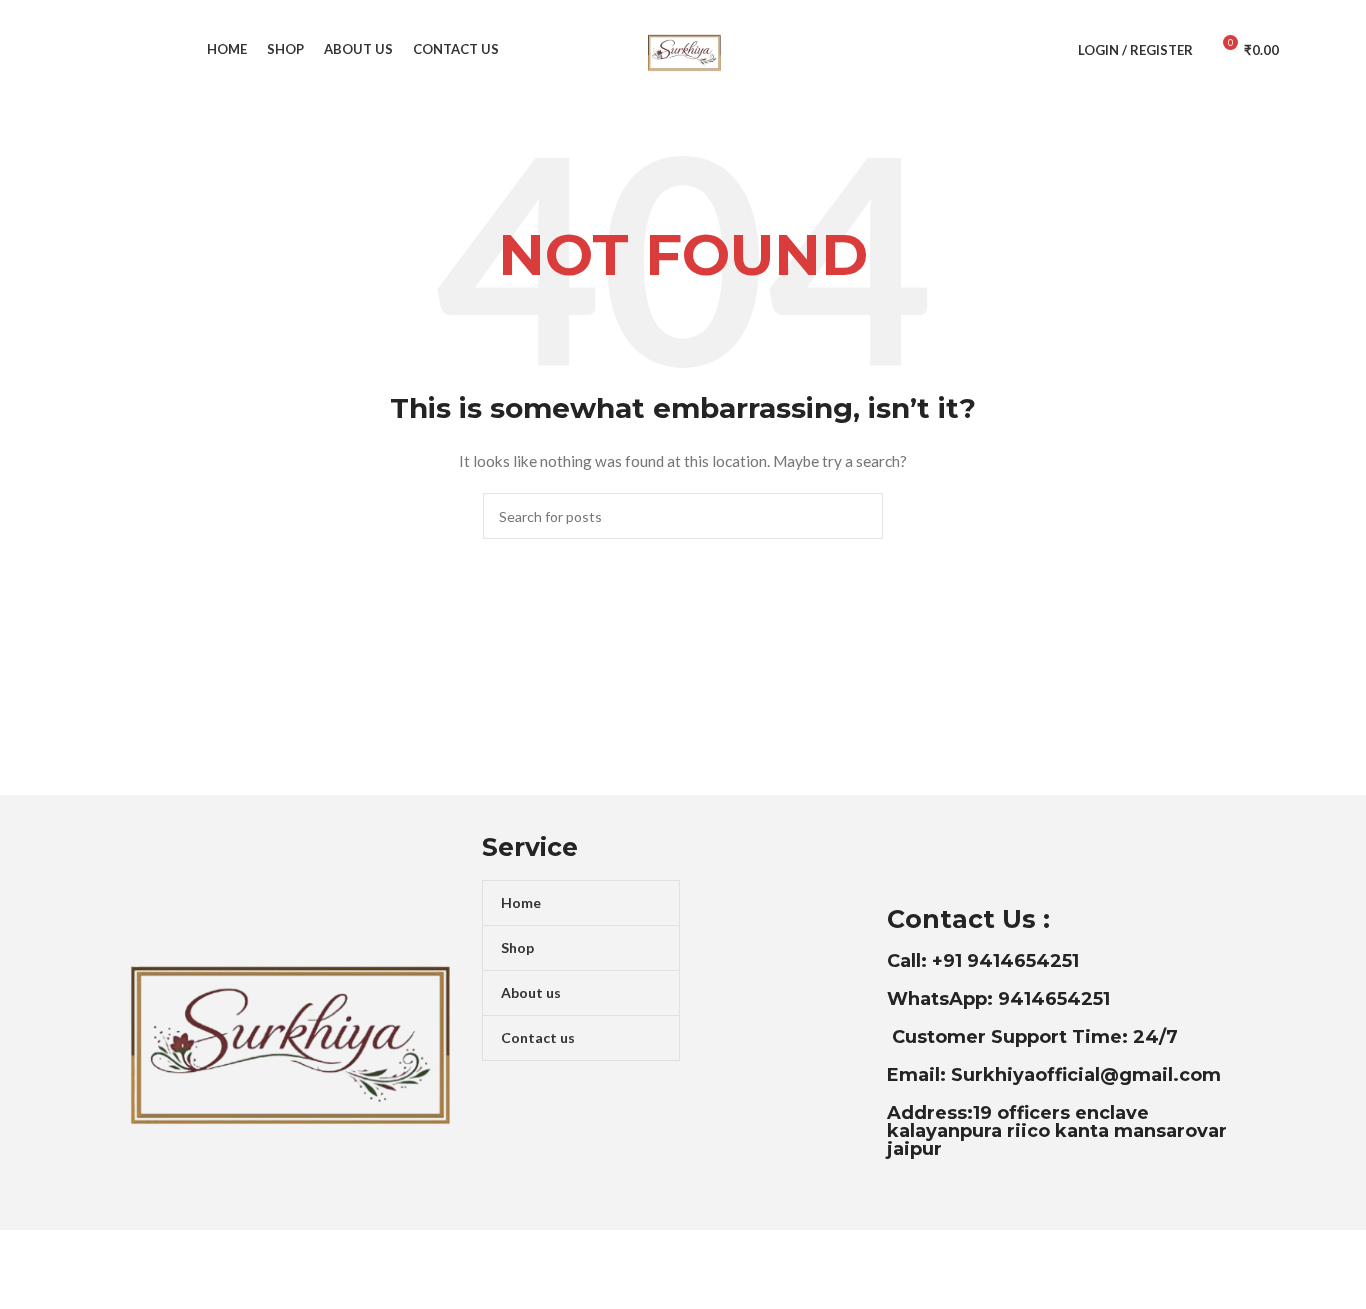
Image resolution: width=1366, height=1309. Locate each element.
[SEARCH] (860, 516)
